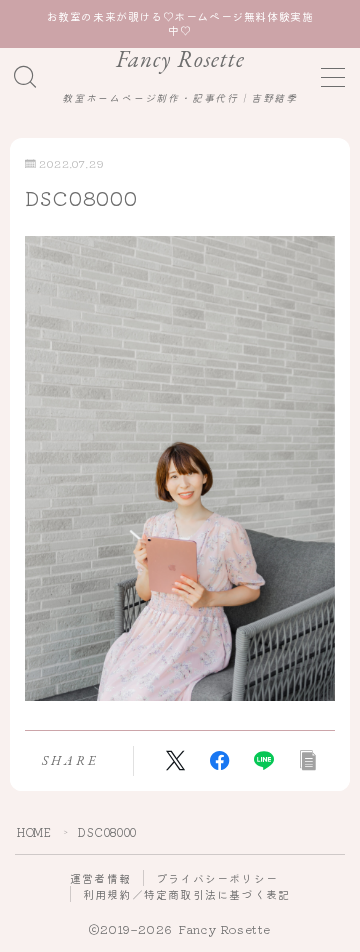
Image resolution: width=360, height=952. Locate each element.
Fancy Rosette (180, 59)
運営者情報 (100, 878)
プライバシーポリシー (217, 878)
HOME (34, 832)
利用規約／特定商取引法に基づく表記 (186, 894)
